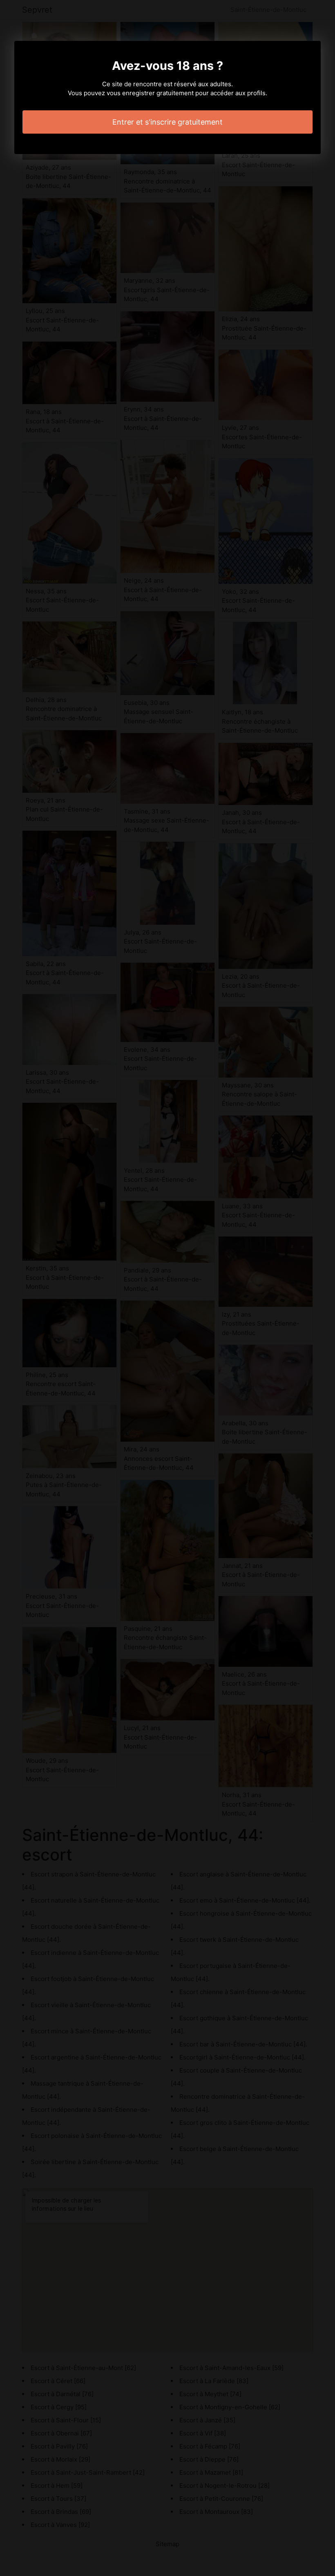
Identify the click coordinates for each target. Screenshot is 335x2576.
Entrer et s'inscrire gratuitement (167, 122)
